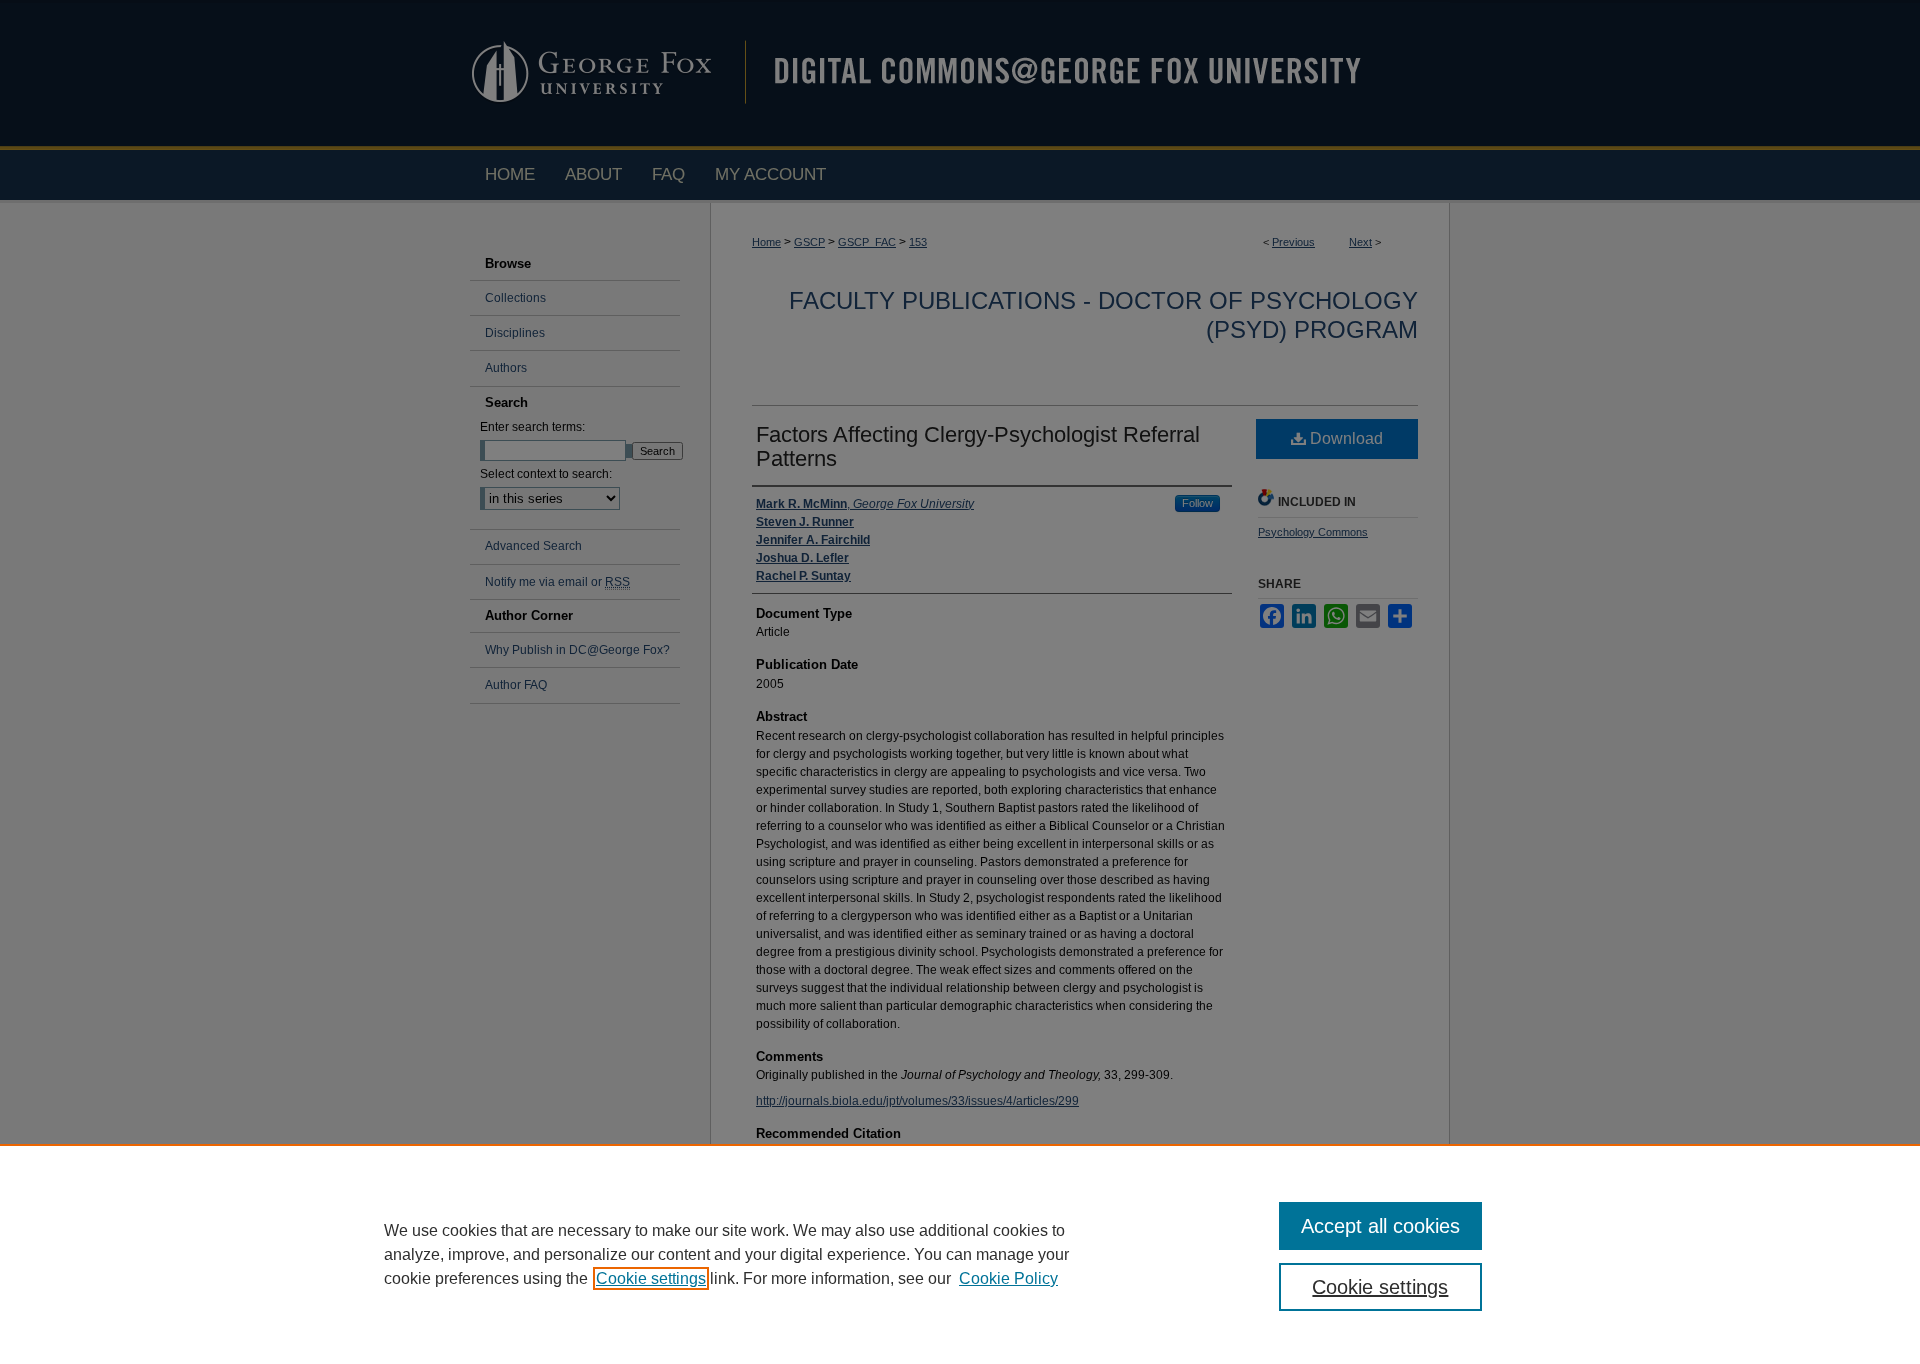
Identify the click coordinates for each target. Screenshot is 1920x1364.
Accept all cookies (1380, 1226)
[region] (960, 1254)
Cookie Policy (1008, 1278)
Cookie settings (651, 1278)
